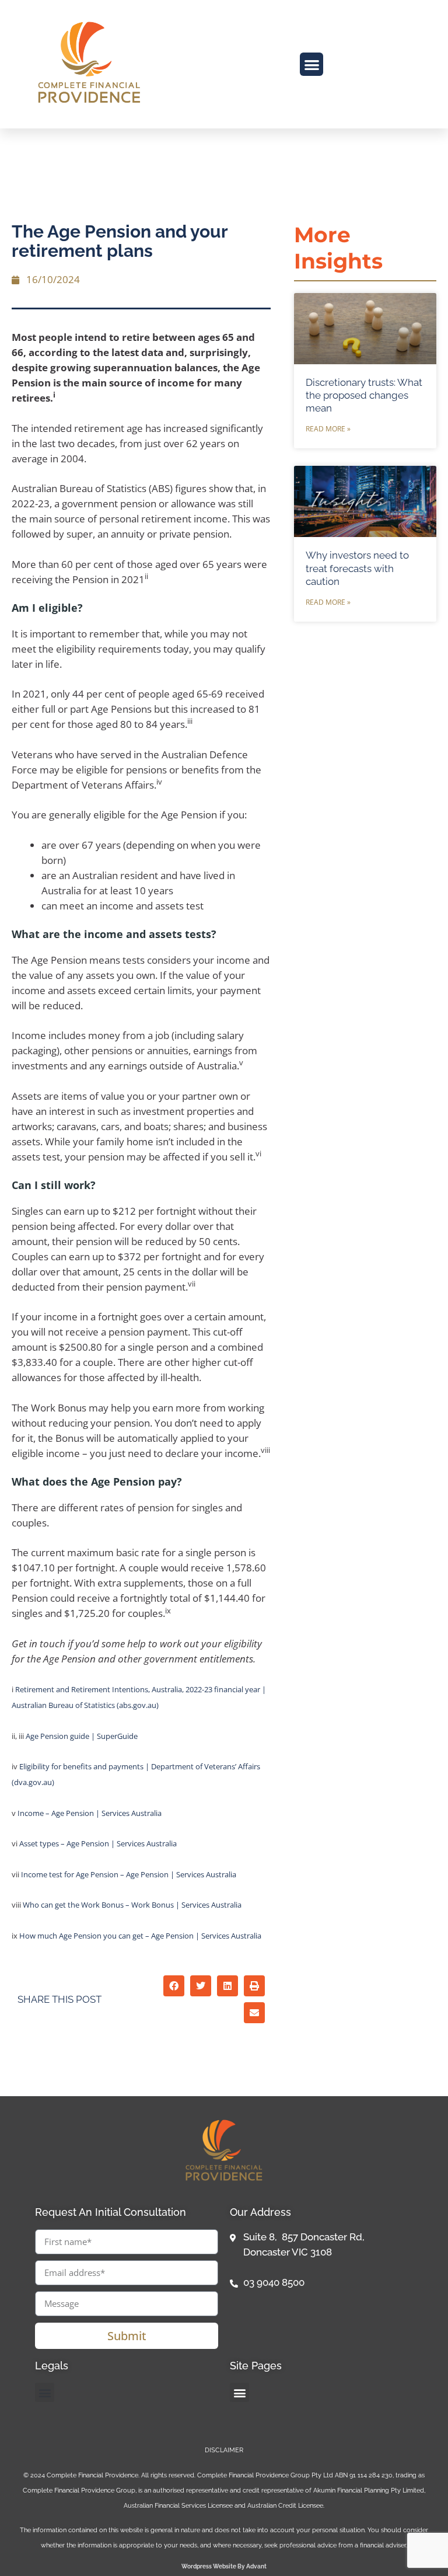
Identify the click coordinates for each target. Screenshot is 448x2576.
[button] (312, 65)
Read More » (328, 429)
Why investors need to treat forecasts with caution (357, 568)
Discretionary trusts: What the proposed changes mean (364, 395)
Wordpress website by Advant (224, 2566)
